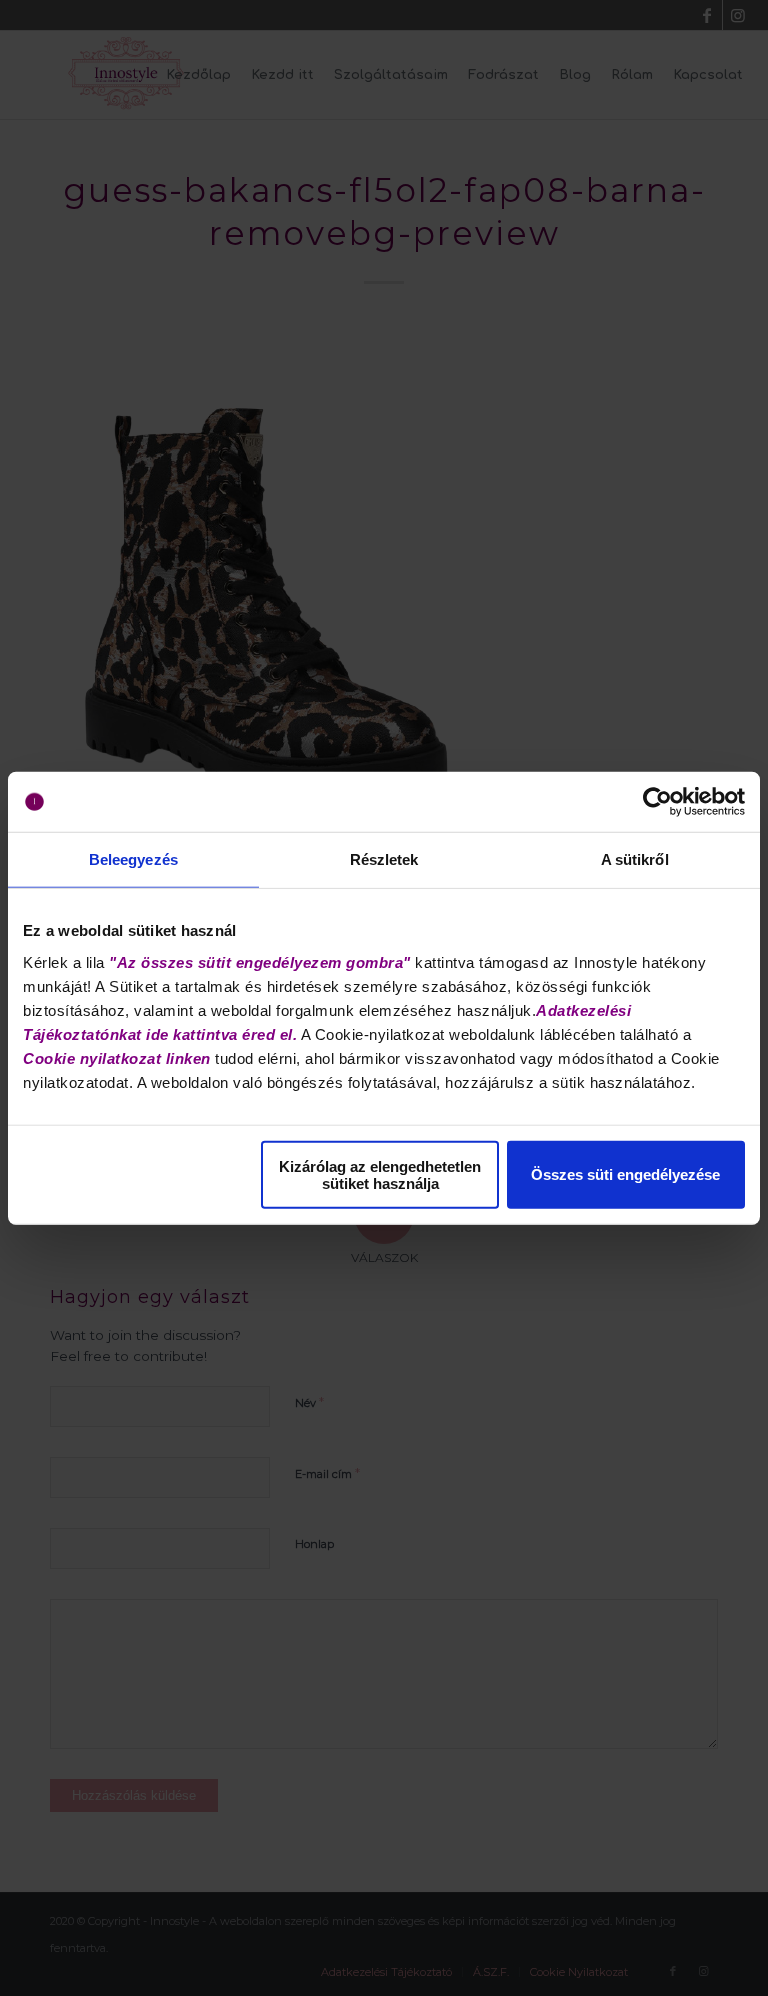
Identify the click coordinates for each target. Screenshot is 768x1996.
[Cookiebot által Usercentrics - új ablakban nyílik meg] (657, 802)
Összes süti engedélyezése (625, 1174)
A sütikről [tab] (635, 859)
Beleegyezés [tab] (133, 859)
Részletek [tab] (384, 859)
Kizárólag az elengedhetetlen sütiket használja (380, 1174)
